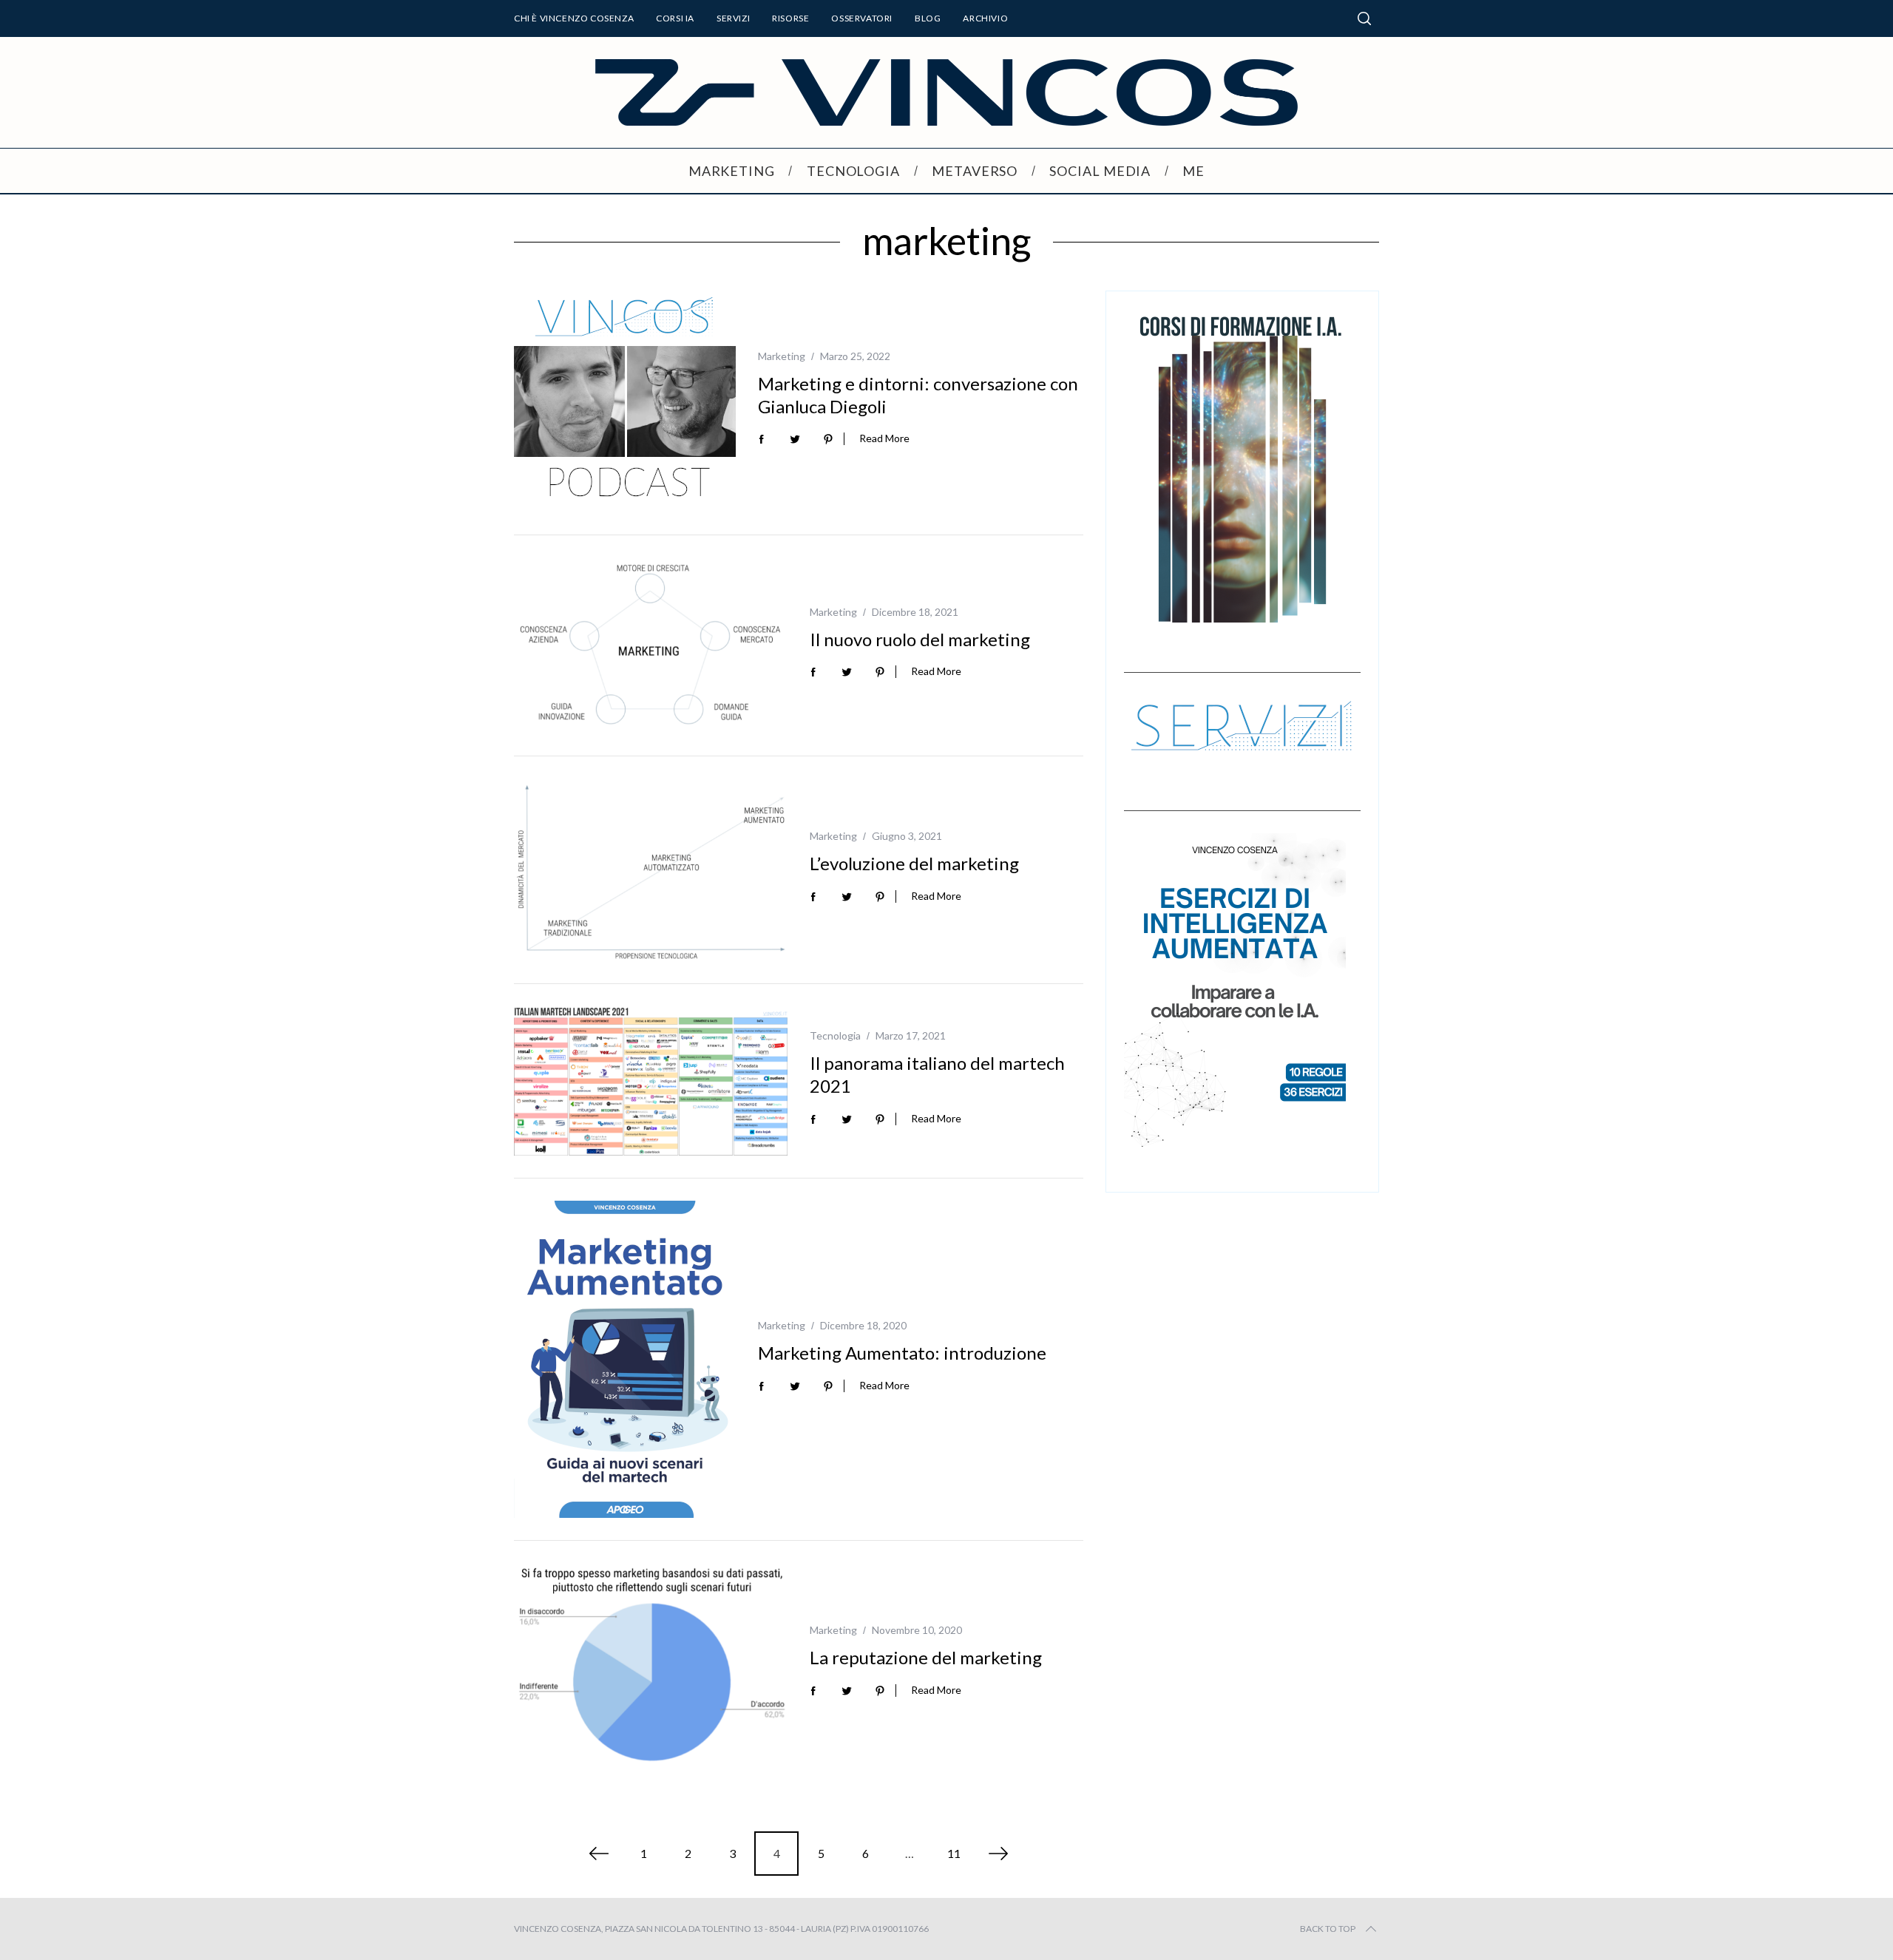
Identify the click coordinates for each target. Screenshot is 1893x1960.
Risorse (790, 18)
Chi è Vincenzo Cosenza (574, 18)
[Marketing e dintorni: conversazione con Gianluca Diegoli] (625, 401)
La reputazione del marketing (926, 1657)
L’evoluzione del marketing (914, 863)
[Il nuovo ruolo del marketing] (651, 646)
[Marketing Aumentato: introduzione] (625, 1359)
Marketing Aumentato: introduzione (902, 1353)
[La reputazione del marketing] (651, 1664)
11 (954, 1853)
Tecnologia (835, 1035)
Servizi (733, 18)
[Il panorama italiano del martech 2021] (651, 1081)
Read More (884, 438)
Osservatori (862, 18)
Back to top (1328, 1929)
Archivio (985, 18)
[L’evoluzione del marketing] (651, 870)
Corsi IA (675, 18)
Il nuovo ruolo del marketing (920, 639)
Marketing (782, 356)
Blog (928, 18)
